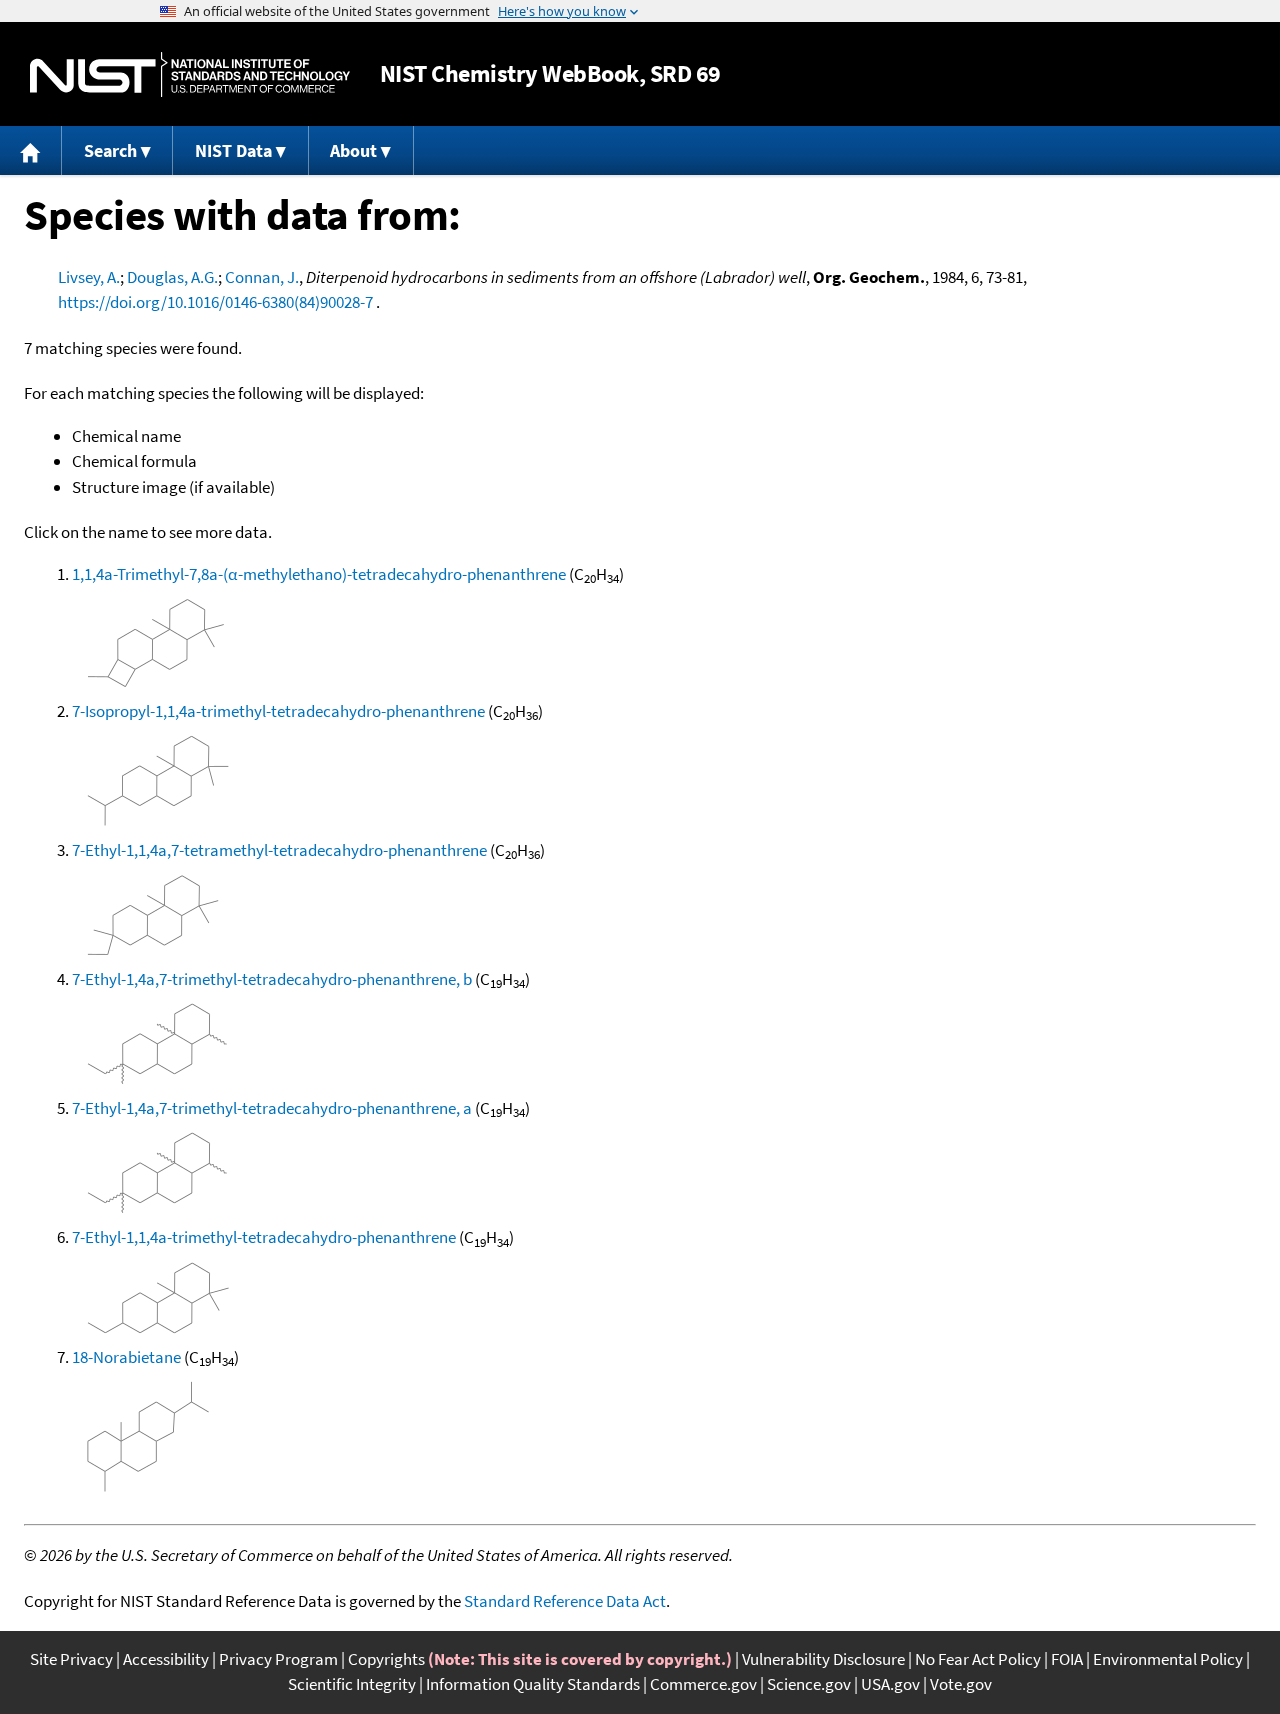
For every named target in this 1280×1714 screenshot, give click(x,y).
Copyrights (386, 1659)
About (353, 150)
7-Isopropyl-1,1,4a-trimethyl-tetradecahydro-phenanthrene (278, 711)
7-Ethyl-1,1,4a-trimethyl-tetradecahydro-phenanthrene (264, 1237)
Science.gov (809, 1684)
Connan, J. (262, 277)
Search (110, 150)
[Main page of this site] (31, 150)
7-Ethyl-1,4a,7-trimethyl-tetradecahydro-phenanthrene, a (272, 1108)
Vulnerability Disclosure (823, 1659)
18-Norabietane (126, 1357)
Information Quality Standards (533, 1684)
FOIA (1067, 1659)
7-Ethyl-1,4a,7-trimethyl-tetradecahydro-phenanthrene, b (272, 979)
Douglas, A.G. (172, 277)
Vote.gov (961, 1684)
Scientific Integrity (352, 1684)
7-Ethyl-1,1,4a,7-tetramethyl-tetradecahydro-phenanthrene (279, 850)
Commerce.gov (703, 1684)
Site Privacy (71, 1659)
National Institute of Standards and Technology (190, 74)
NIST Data (233, 150)
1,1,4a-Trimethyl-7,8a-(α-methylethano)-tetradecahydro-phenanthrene (319, 574)
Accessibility (166, 1659)
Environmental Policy (1168, 1659)
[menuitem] (31, 150)
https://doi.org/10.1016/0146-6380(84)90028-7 (215, 302)
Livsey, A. (89, 277)
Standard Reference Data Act (565, 1601)
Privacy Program (278, 1659)
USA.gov (890, 1684)
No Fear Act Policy (978, 1659)
